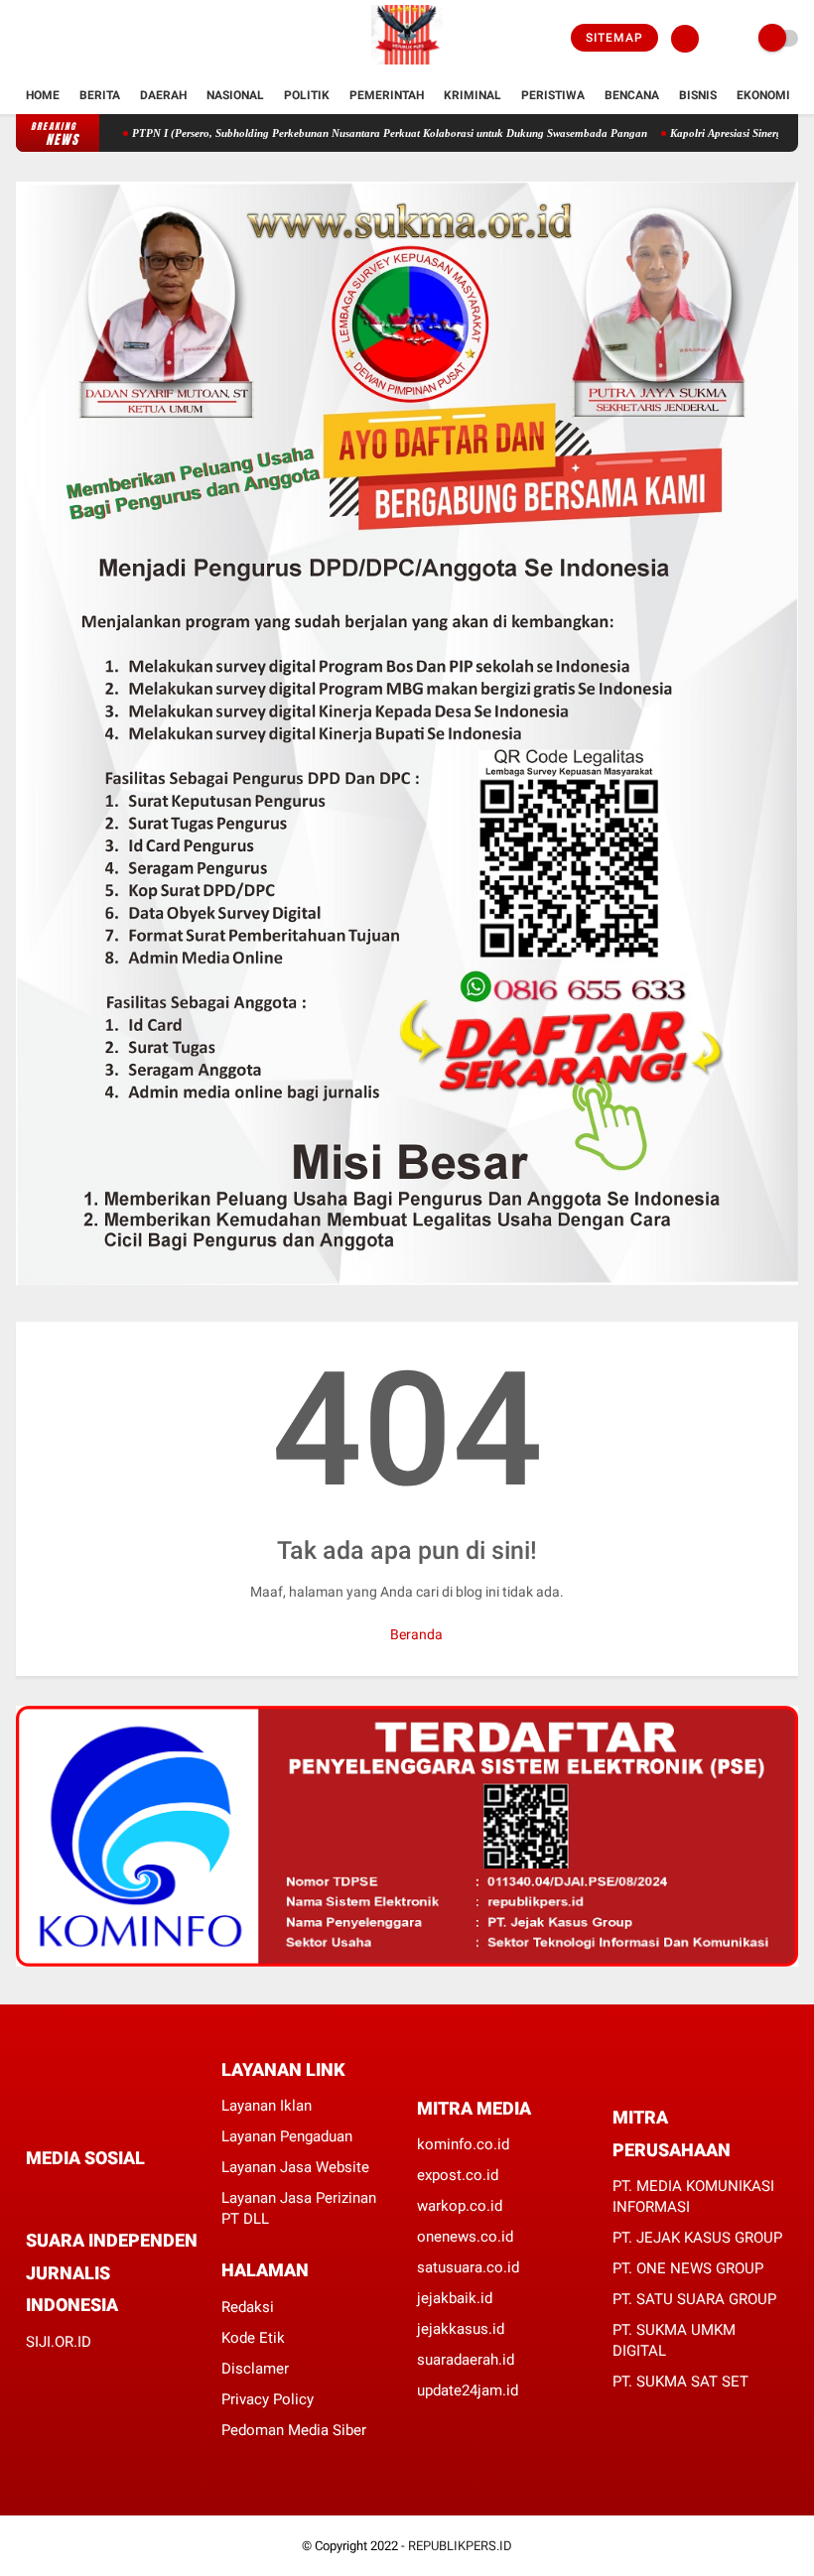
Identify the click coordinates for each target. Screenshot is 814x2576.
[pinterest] (112, 2194)
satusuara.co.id (468, 2267)
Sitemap (614, 38)
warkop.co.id (460, 2206)
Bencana (632, 95)
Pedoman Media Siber (294, 2430)
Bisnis (698, 95)
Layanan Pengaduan (287, 2136)
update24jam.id (468, 2390)
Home (43, 95)
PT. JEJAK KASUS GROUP (697, 2238)
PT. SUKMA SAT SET (680, 2382)
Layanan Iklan (267, 2106)
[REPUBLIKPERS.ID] (407, 65)
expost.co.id (458, 2175)
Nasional (235, 95)
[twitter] (49, 39)
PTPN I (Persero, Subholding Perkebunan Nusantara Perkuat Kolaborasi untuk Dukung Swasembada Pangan (346, 133)
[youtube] (102, 39)
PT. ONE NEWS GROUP (688, 2268)
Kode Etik (253, 2338)
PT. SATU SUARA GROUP (694, 2299)
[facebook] (22, 39)
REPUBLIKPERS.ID (460, 2546)
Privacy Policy (268, 2399)
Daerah (163, 95)
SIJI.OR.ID (59, 2342)
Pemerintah (387, 95)
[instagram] (75, 39)
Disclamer (255, 2369)
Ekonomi (763, 95)
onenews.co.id (465, 2237)
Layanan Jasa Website (295, 2167)
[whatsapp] (85, 2194)
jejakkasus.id (461, 2329)
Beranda (415, 1634)
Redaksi (248, 2307)
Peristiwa (553, 95)
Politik (307, 95)
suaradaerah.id (466, 2360)
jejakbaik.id (455, 2298)
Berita (100, 95)
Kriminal (473, 95)
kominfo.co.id (463, 2144)
